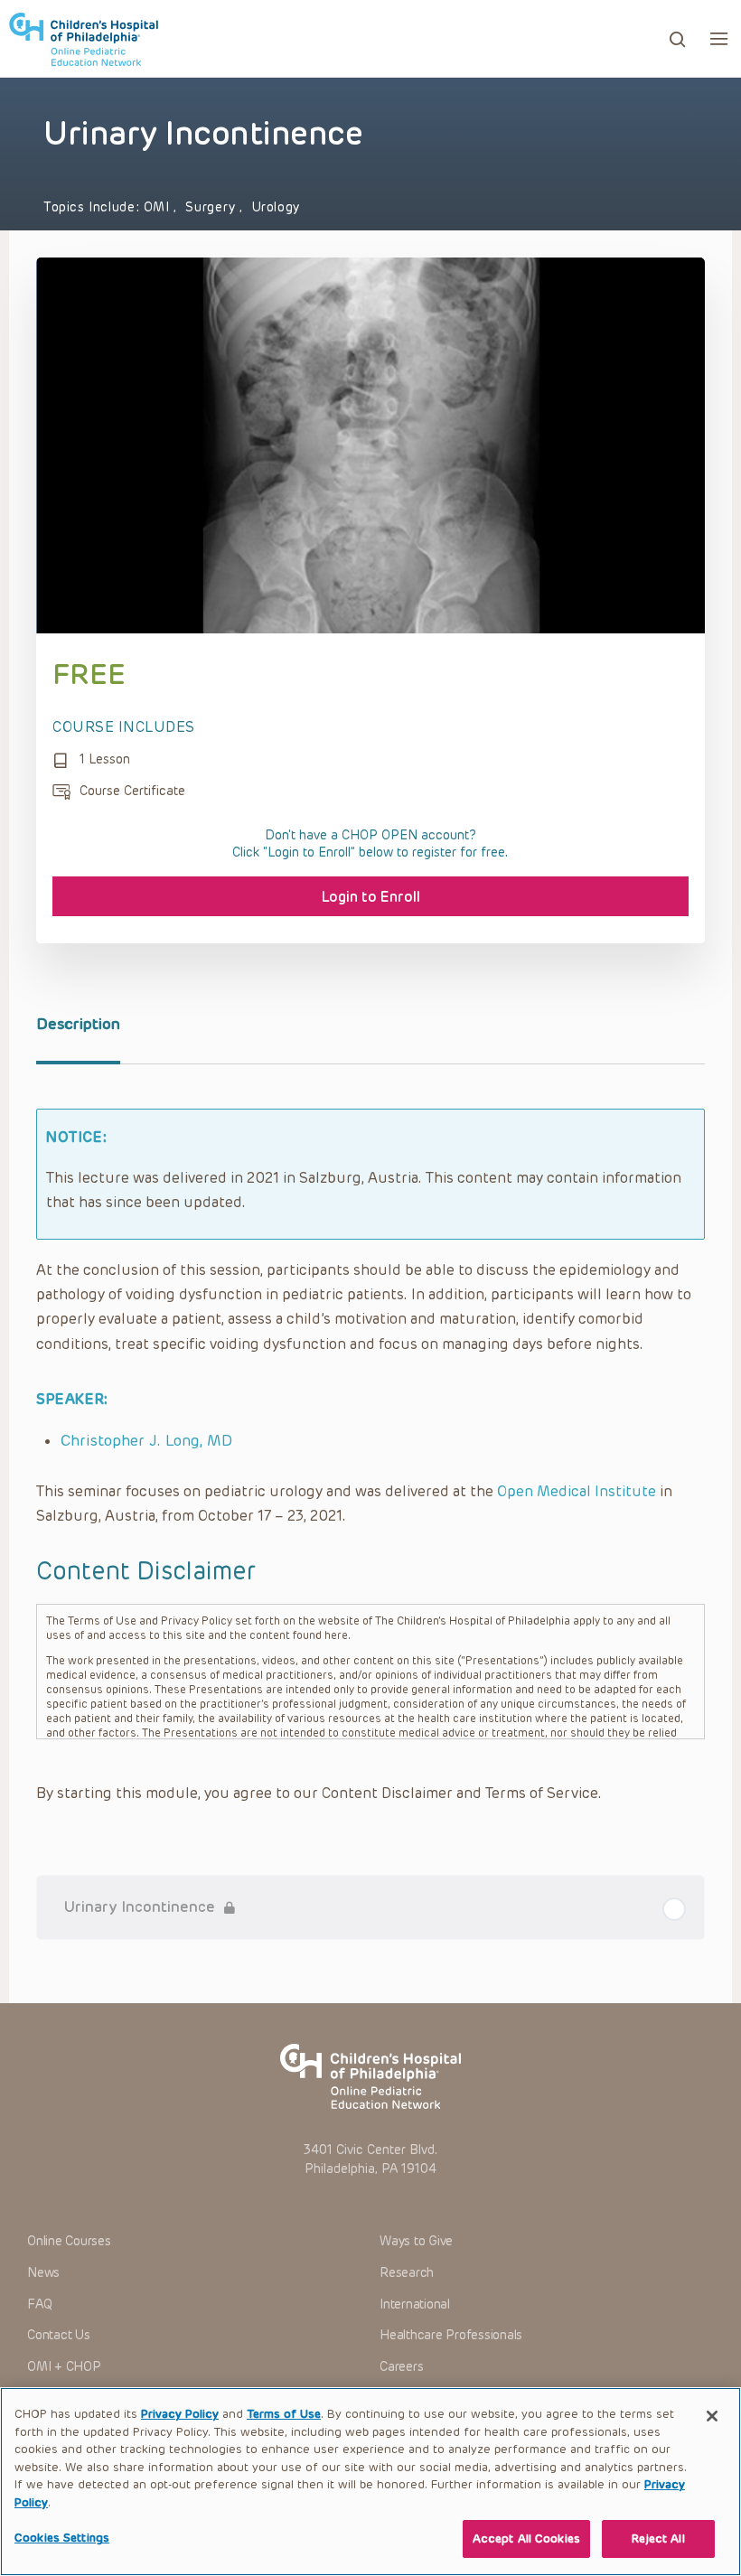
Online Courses (69, 2241)
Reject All (658, 2539)
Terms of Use (284, 2414)
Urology (276, 207)
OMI (159, 207)
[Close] (712, 2416)
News (43, 2273)
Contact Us (59, 2335)
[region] (370, 2482)
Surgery (212, 207)
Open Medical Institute (577, 1491)
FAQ (39, 2304)
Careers (401, 2367)
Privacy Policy (180, 2414)
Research (407, 2273)
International (415, 2304)
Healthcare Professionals (451, 2335)
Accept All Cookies (526, 2539)
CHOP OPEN (84, 39)
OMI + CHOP (64, 2367)
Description (78, 1024)
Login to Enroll (371, 897)
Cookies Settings (62, 2538)
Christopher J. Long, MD (146, 1440)
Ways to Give (416, 2241)
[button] (719, 38)
